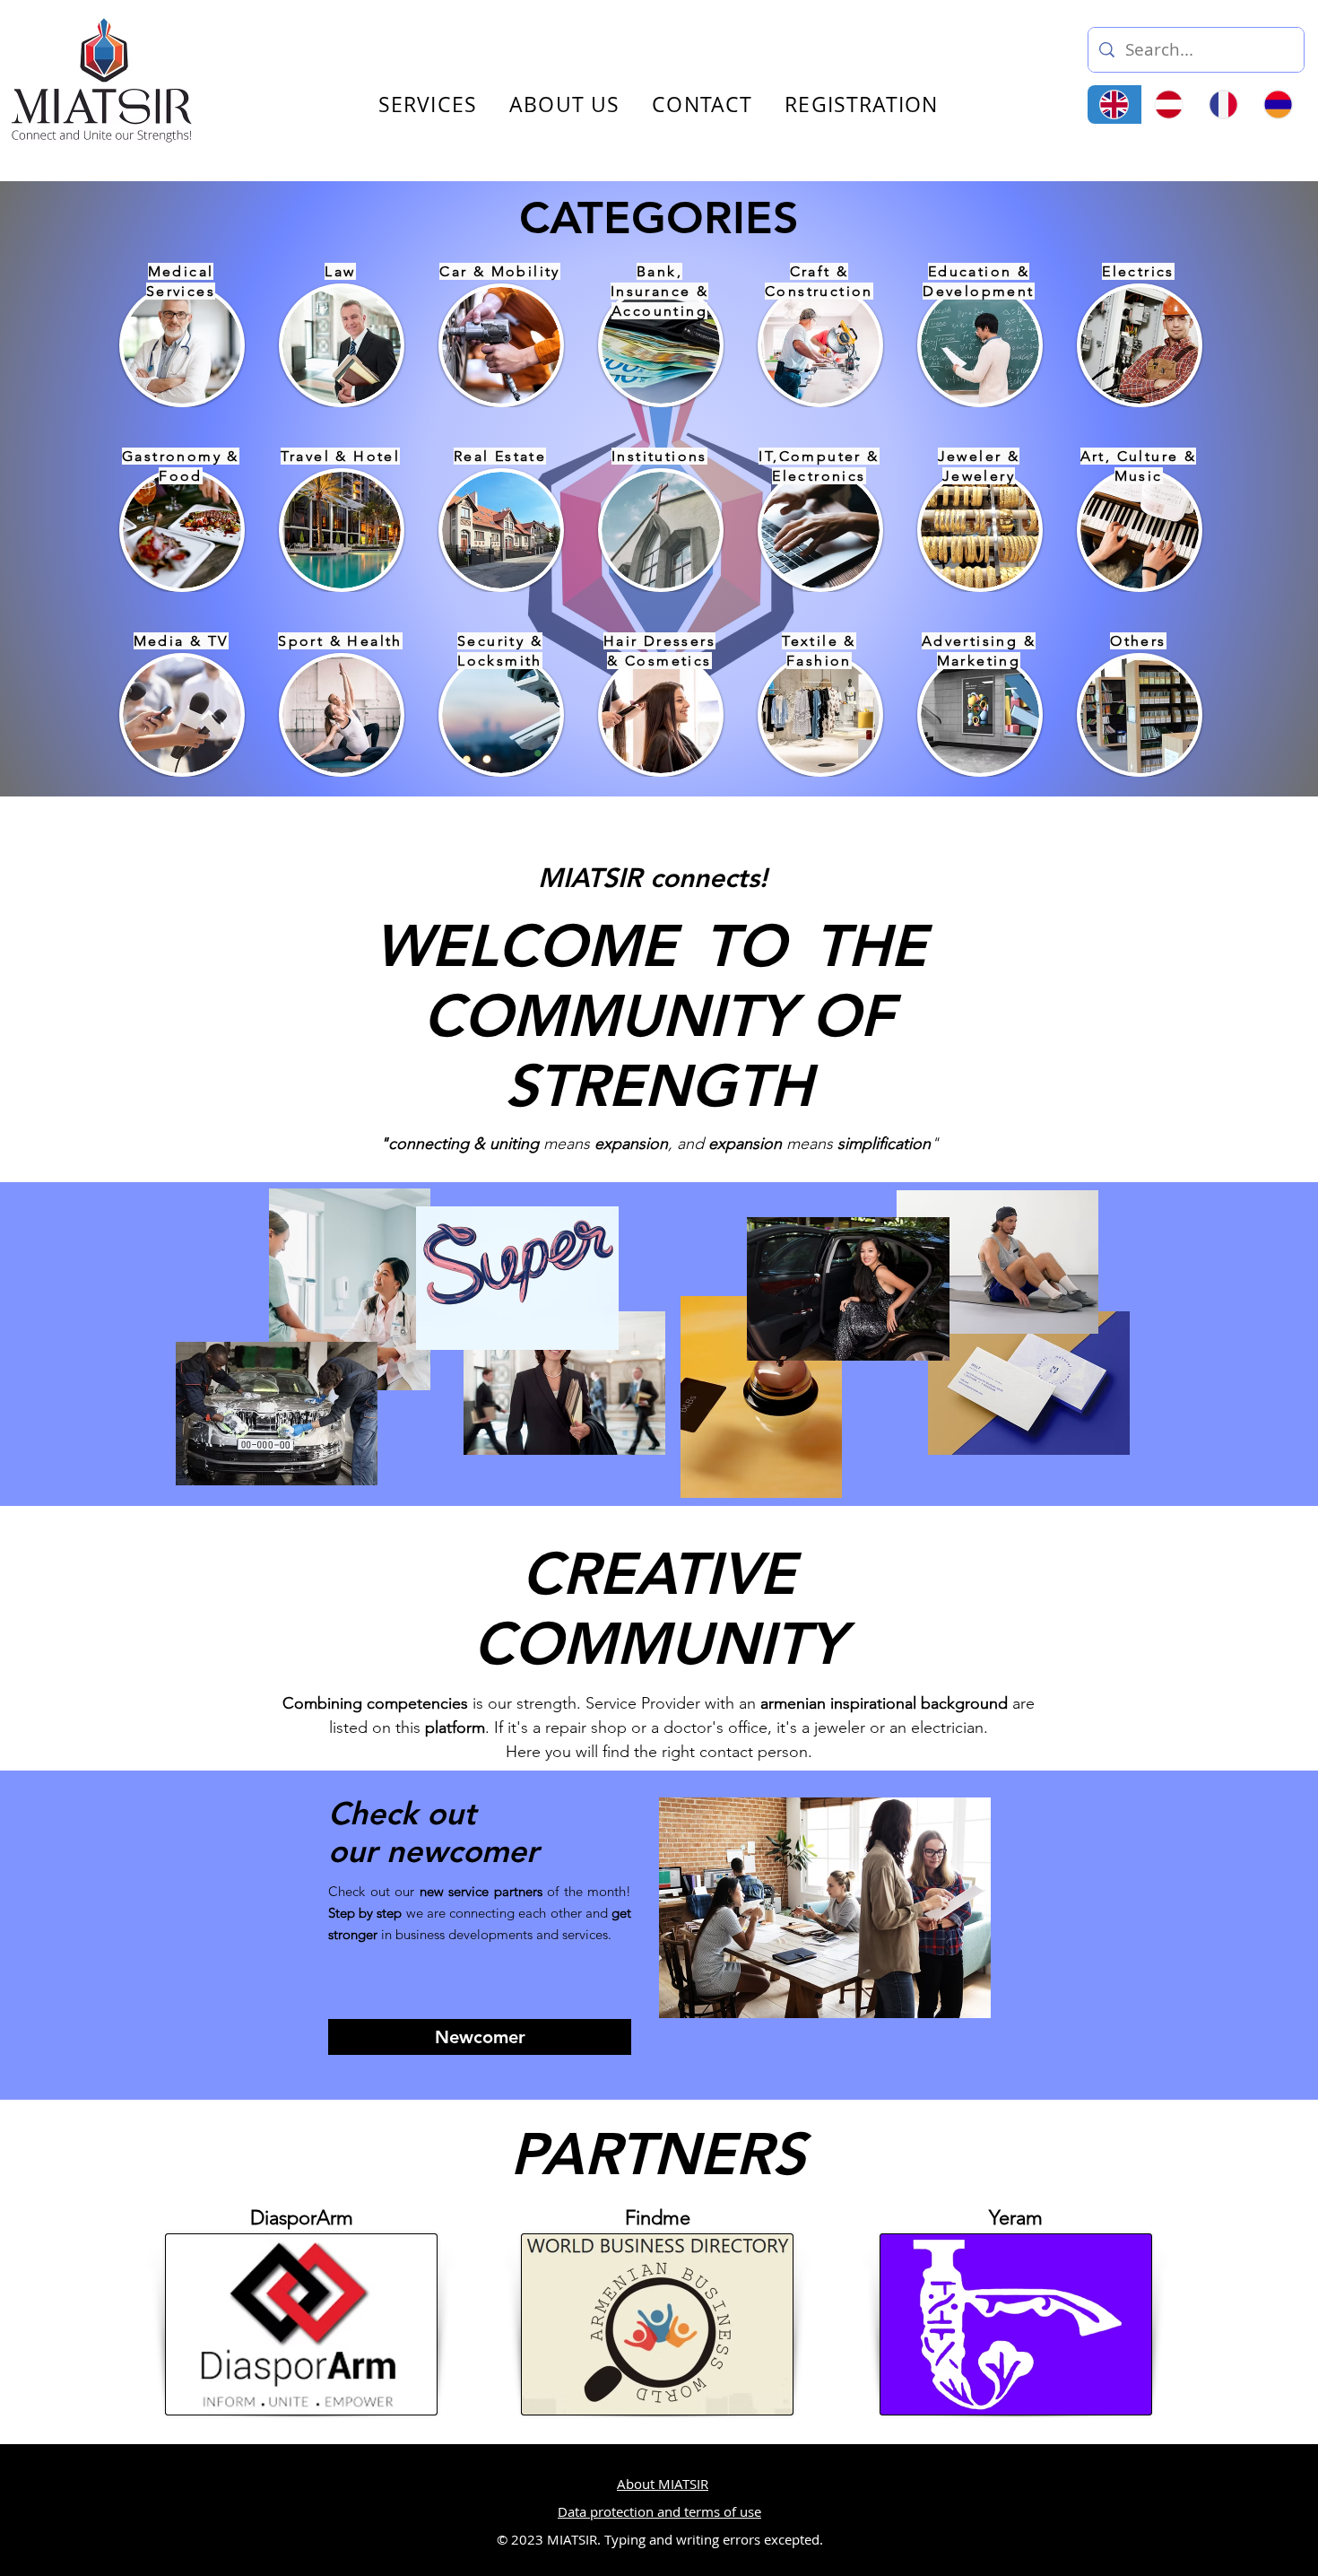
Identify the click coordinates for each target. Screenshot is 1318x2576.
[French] (1223, 104)
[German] (1169, 104)
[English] (1114, 104)
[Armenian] (1277, 104)
